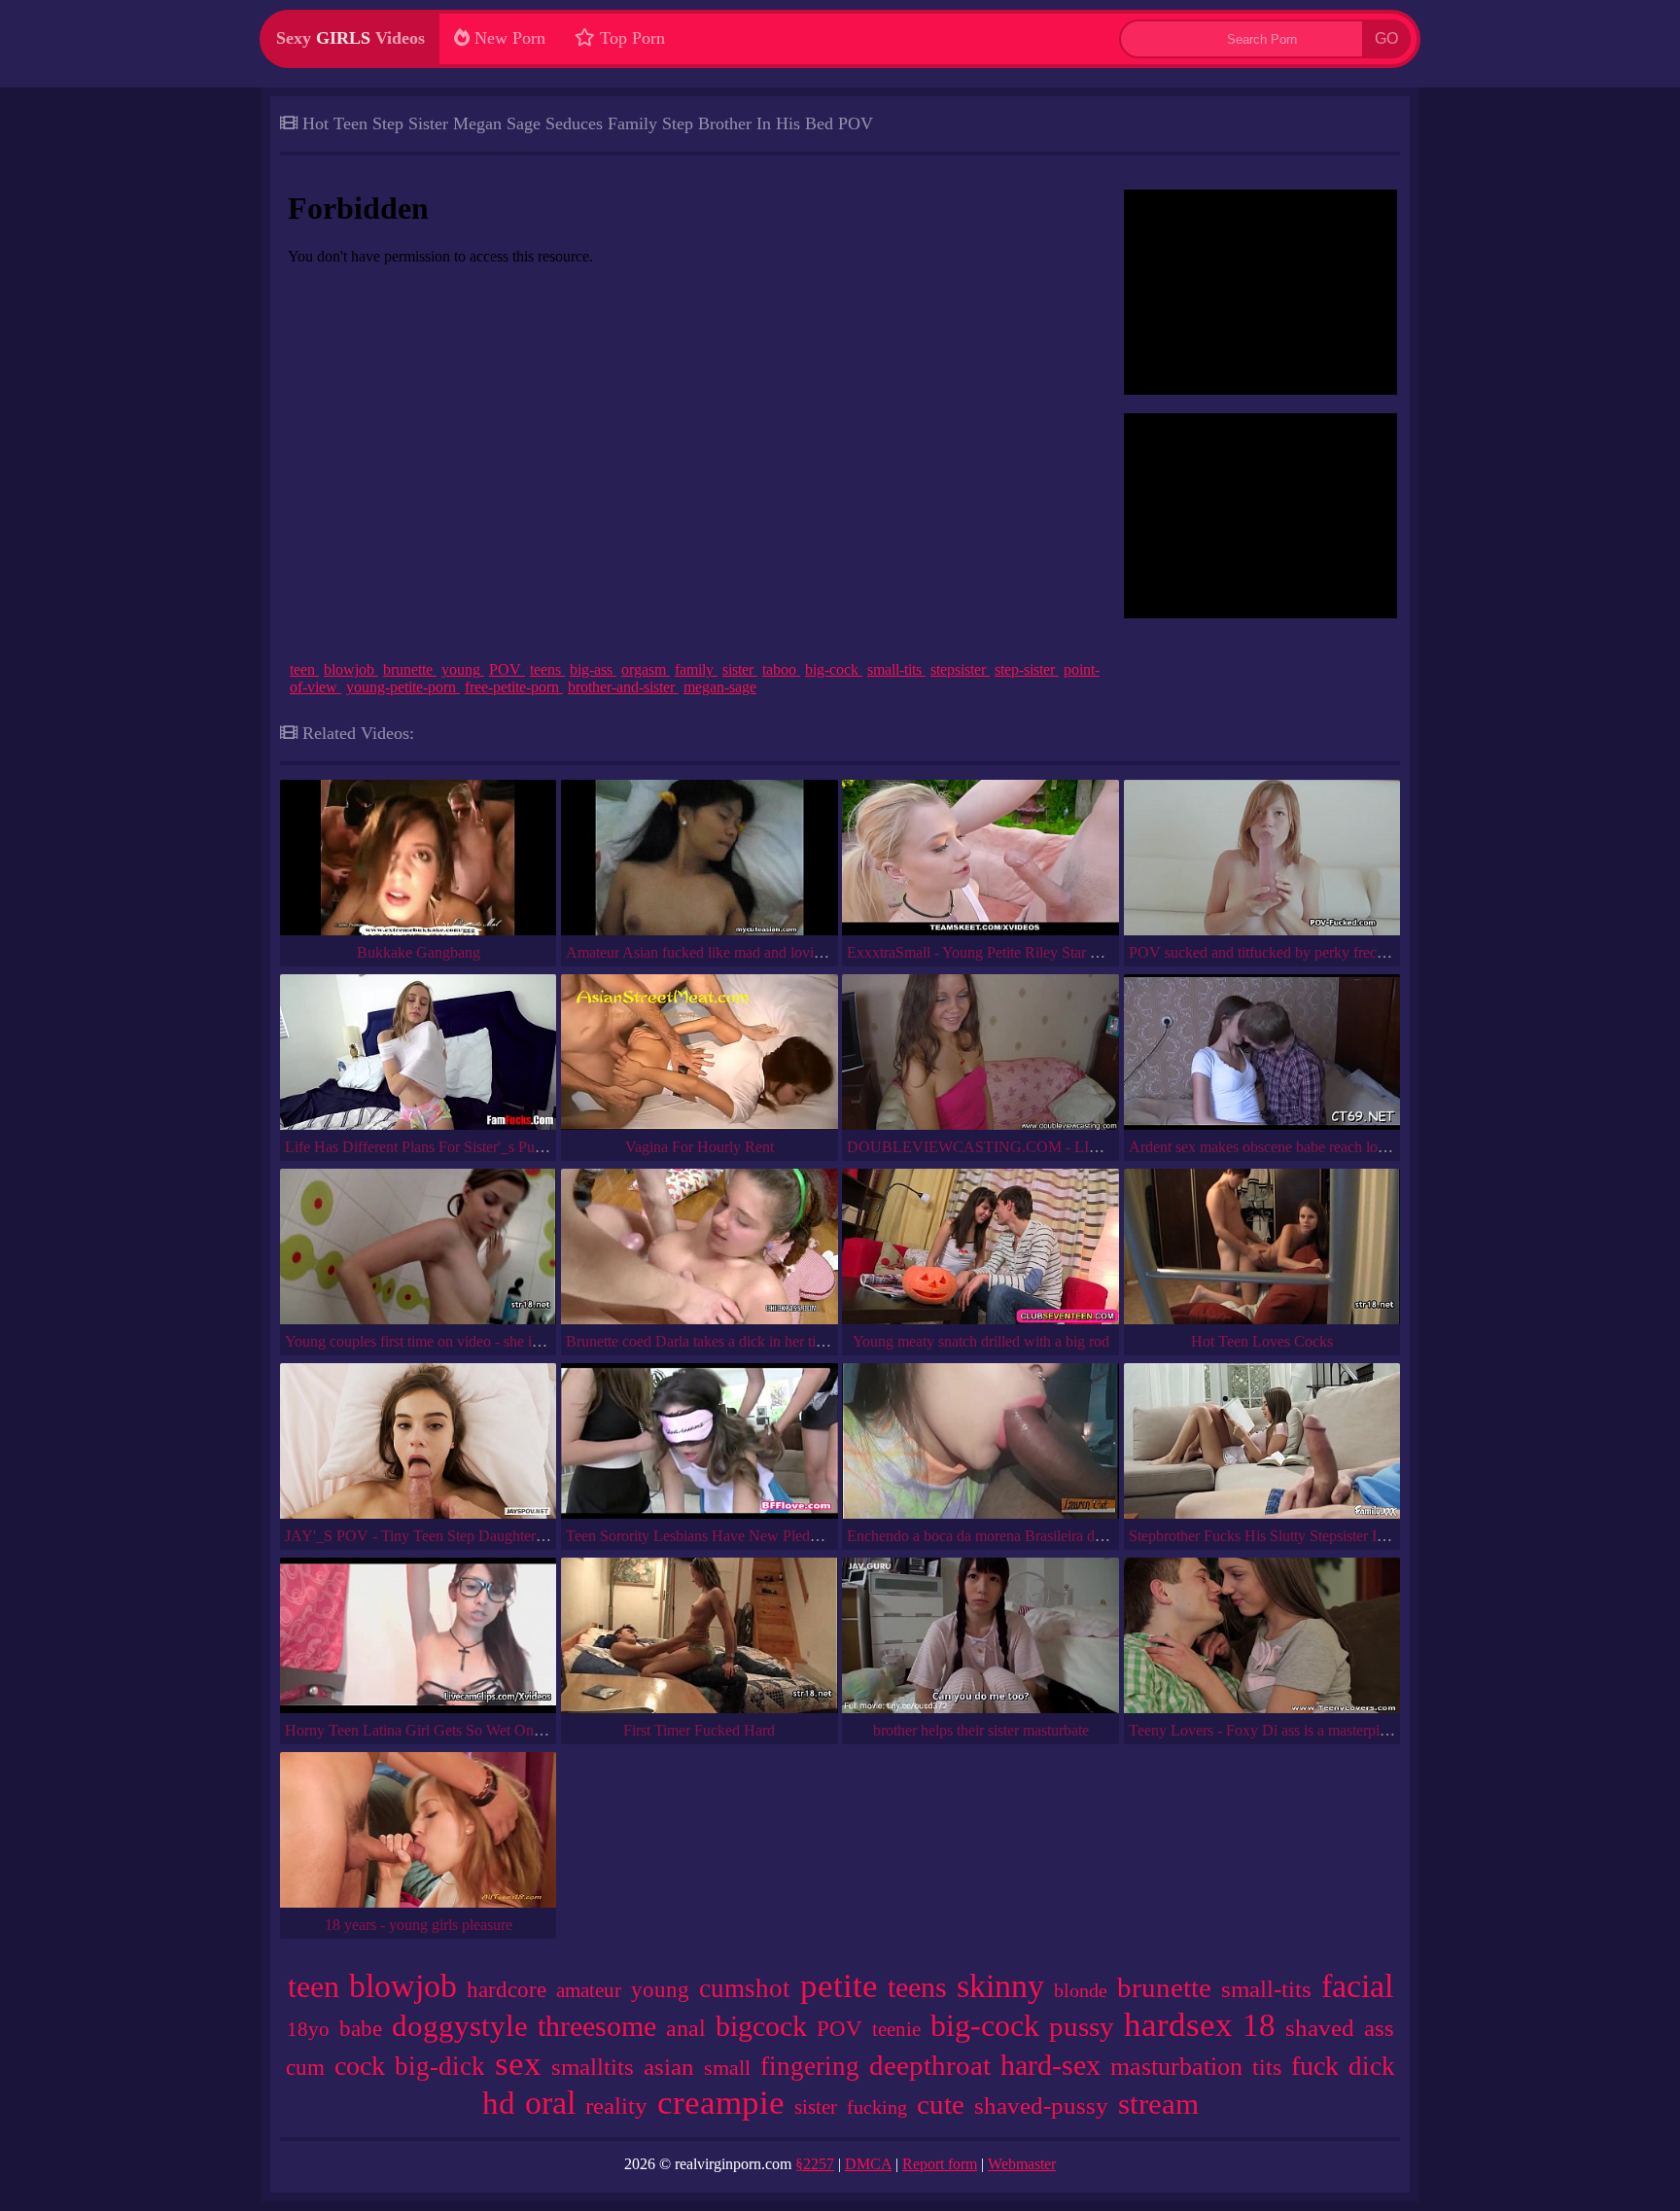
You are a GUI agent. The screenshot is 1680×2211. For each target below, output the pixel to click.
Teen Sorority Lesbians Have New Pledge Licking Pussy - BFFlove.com (789, 1536)
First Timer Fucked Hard (699, 1730)
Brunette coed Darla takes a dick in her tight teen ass (726, 1341)
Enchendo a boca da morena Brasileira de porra (992, 1536)
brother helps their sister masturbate (981, 1730)
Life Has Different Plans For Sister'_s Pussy (420, 1147)
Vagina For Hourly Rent (700, 1147)
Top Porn (630, 38)
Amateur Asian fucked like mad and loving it (703, 952)
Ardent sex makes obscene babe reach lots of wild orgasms (1309, 1147)
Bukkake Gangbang (419, 952)
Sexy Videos (350, 38)
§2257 (815, 2164)
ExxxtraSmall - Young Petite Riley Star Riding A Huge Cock (1033, 952)
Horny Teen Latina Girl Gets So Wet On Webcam (438, 1730)
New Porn (507, 38)
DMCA (868, 2164)
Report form (940, 2164)
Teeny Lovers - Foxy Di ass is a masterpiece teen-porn (1295, 1730)
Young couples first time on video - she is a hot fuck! (446, 1341)
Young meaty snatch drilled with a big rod (981, 1341)
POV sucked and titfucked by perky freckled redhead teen (1307, 952)
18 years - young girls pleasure (419, 1925)
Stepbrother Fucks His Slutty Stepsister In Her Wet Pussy (1304, 1536)
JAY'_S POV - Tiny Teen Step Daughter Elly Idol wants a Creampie (496, 1536)
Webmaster (1022, 2164)
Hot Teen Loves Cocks (1262, 1341)
